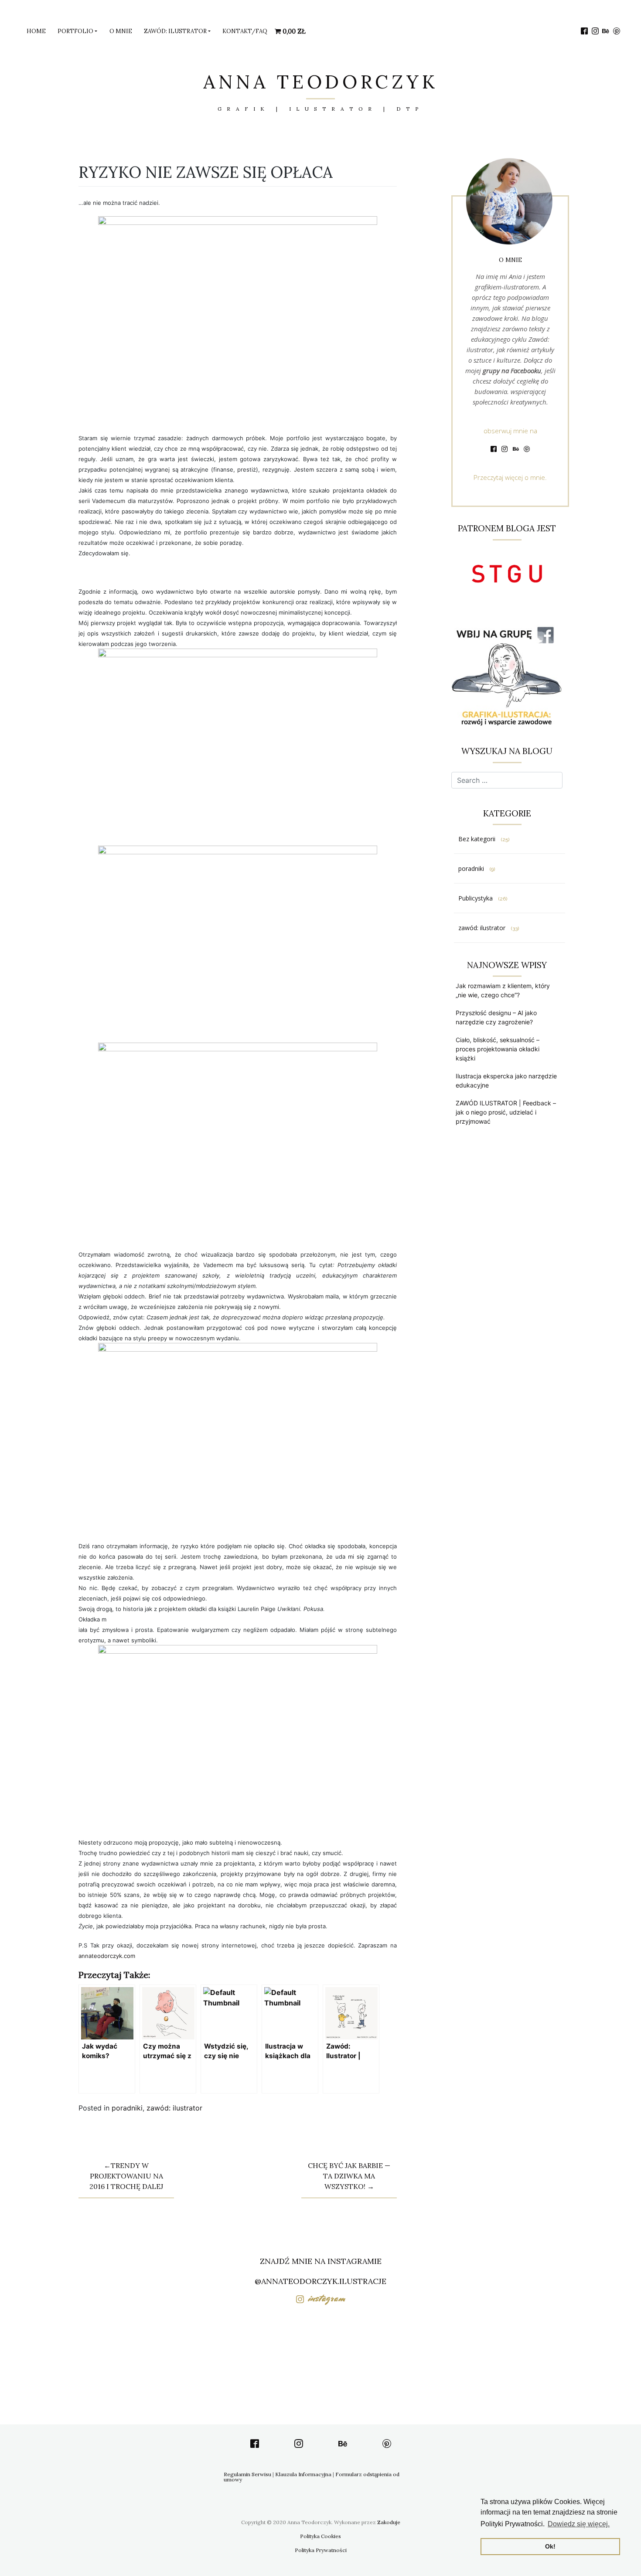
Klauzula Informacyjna (303, 2474)
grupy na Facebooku (512, 370)
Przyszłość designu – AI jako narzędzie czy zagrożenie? (496, 1017)
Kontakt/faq (245, 31)
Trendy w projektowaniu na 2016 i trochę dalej (126, 2176)
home (36, 31)
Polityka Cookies (320, 2536)
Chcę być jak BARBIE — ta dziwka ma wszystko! (349, 2176)
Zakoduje (389, 2522)
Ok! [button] (550, 2546)
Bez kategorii (477, 839)
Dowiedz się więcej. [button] (579, 2524)
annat (107, 1956)
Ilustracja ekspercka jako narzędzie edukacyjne (506, 1081)
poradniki (127, 2108)
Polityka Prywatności (321, 2550)
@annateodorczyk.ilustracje (320, 2281)
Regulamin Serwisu (247, 2474)
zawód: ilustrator (175, 31)
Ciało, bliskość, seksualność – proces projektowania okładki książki (498, 1049)
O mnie (121, 31)
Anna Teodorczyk (321, 82)
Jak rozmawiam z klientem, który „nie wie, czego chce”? (503, 990)
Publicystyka (476, 898)
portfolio (75, 31)
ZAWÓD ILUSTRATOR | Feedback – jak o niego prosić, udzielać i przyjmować (506, 1112)
